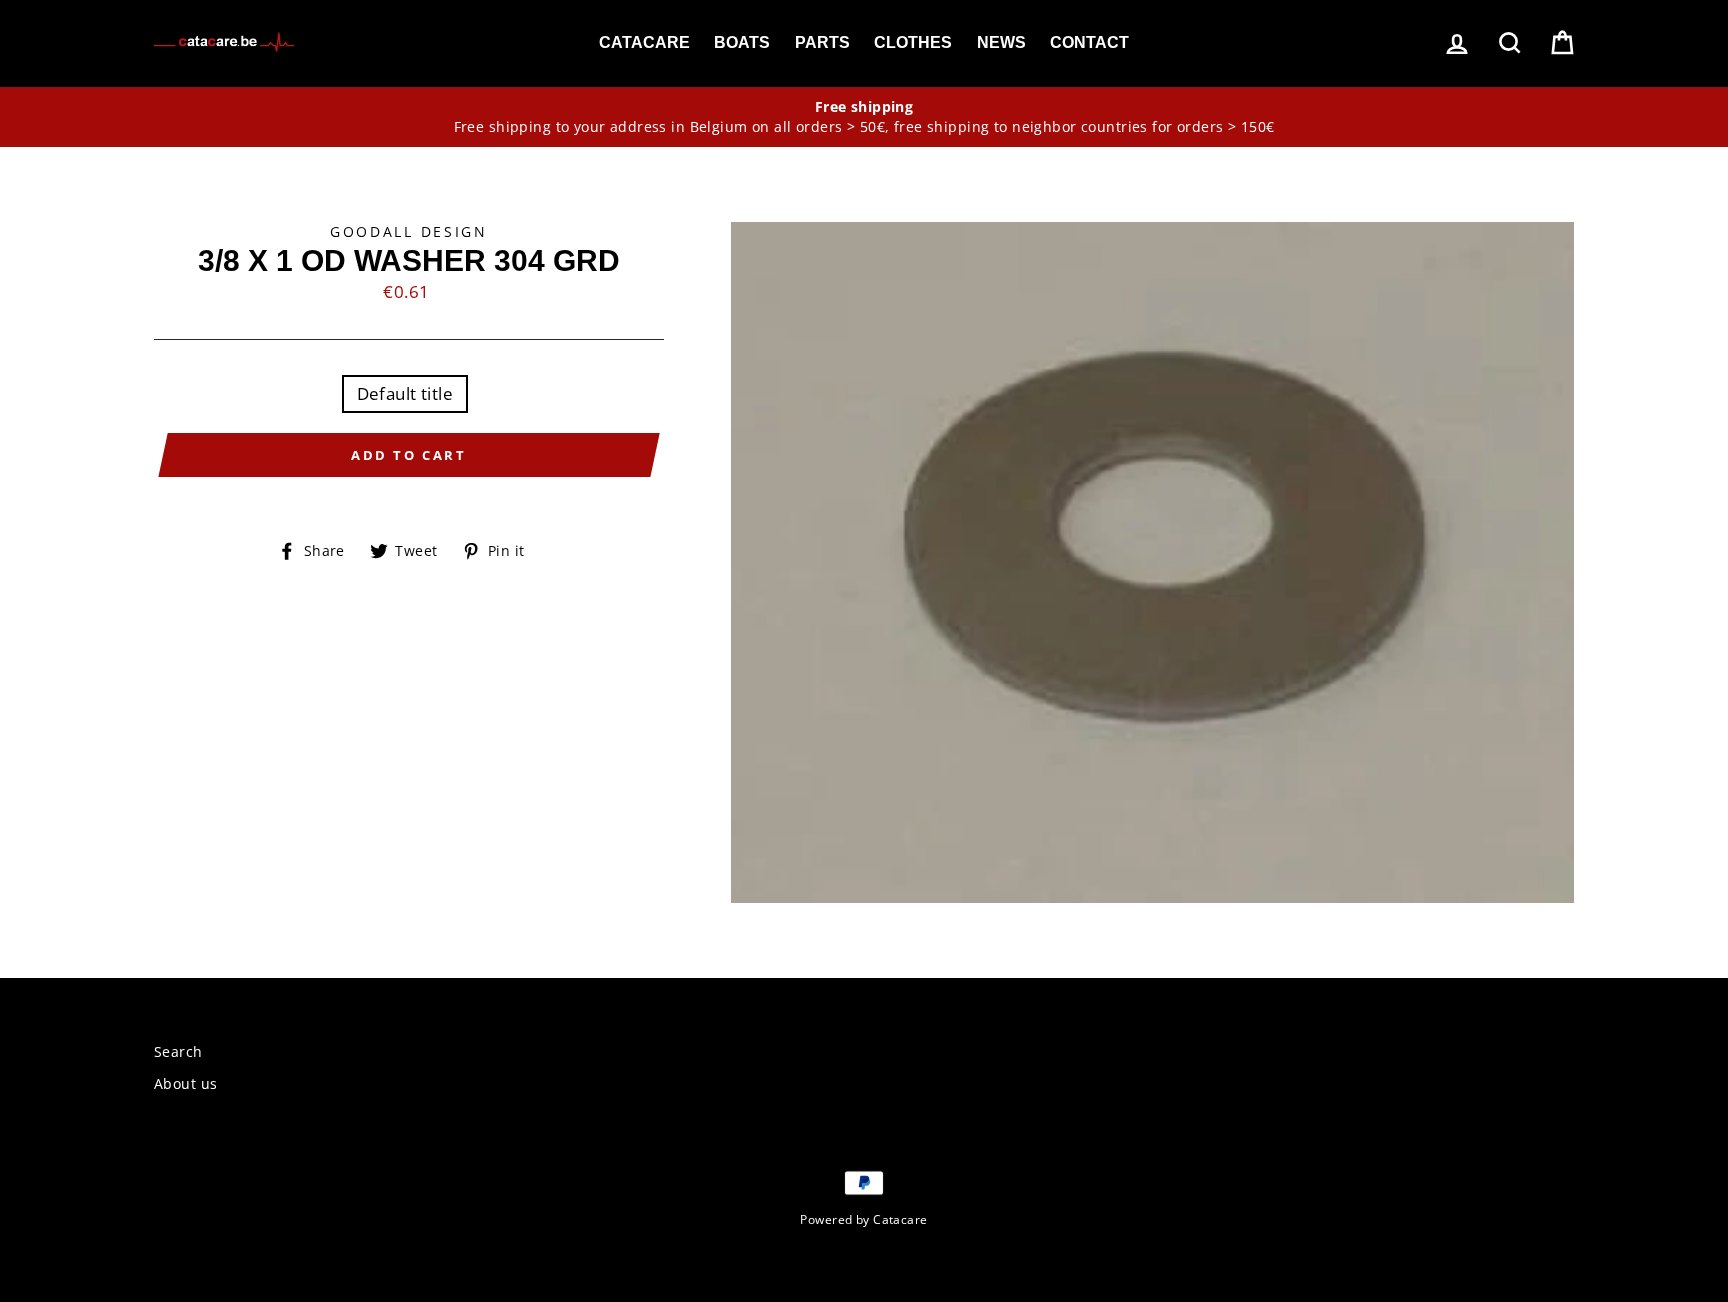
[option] (864, 117)
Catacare (644, 42)
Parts (822, 42)
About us (185, 1083)
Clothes (913, 42)
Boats (742, 42)
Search (178, 1051)
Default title (405, 393)
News (1001, 42)
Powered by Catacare (863, 1219)
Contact (1089, 42)
